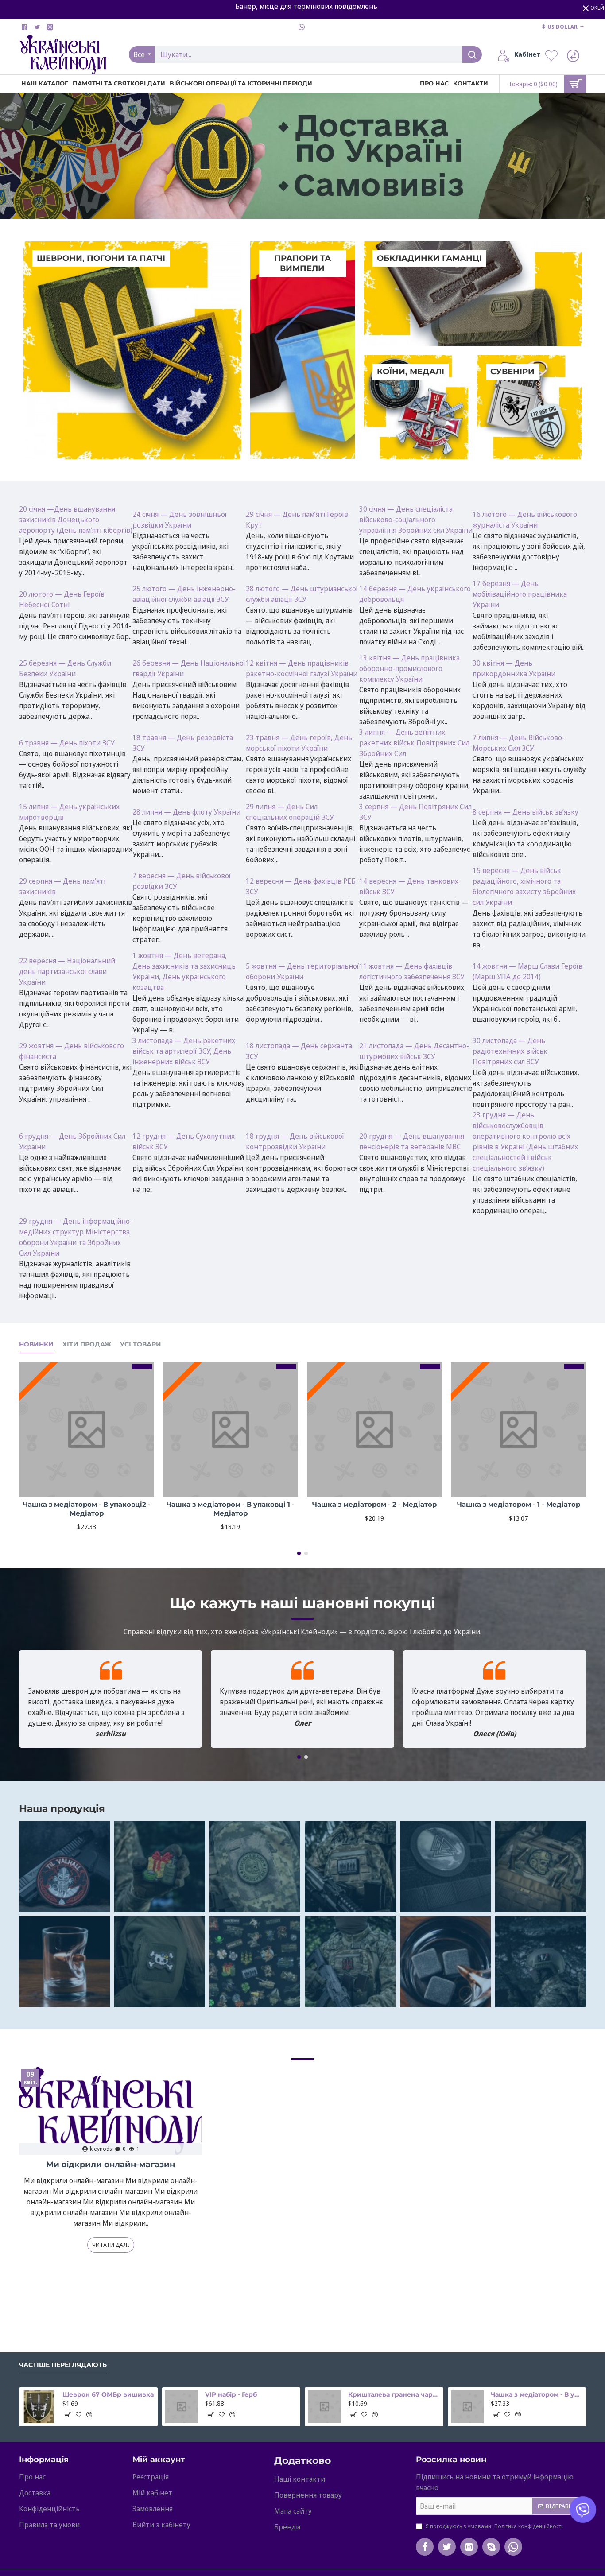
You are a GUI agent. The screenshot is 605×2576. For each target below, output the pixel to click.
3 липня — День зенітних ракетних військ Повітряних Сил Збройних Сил (414, 743)
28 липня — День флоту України (186, 812)
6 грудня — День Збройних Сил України (72, 1141)
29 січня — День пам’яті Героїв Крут (297, 520)
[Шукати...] (472, 54)
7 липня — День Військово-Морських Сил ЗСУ (519, 743)
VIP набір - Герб (231, 2394)
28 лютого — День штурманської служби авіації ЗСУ (302, 594)
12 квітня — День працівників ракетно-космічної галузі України (302, 668)
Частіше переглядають (63, 2365)
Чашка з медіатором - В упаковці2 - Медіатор (87, 1509)
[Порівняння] (575, 55)
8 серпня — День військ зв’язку (525, 812)
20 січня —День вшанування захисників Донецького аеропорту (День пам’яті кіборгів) (76, 520)
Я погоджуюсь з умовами (493, 2526)
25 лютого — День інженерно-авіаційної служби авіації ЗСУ (184, 594)
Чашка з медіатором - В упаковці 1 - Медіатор (231, 1509)
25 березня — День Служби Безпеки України (65, 668)
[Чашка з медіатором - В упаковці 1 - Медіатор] (231, 1430)
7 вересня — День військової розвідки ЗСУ (182, 881)
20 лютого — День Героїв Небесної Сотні (62, 599)
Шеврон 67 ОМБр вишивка (108, 2394)
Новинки (36, 1344)
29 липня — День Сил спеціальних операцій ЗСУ (290, 812)
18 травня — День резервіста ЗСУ (183, 743)
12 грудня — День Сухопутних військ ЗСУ (184, 1141)
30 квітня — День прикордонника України (514, 668)
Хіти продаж (87, 1344)
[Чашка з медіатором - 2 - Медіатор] (374, 1430)
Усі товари (141, 1344)
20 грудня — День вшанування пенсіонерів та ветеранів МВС (412, 1141)
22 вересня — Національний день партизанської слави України (67, 971)
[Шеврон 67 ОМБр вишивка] (39, 2407)
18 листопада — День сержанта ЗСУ (299, 1051)
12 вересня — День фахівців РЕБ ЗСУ (301, 886)
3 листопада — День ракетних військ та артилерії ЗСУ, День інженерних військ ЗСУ (184, 1051)
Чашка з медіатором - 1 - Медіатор (519, 1504)
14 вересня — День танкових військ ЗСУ (409, 886)
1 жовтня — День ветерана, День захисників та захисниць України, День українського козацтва (184, 971)
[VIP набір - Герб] (182, 2407)
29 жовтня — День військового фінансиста (72, 1051)
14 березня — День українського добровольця (415, 594)
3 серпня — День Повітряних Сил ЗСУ (415, 812)
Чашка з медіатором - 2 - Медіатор (374, 1504)
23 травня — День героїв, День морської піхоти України (299, 743)
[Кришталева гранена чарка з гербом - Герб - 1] (324, 2407)
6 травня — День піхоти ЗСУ (67, 743)
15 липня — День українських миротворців (69, 812)
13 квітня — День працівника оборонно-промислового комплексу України (409, 668)
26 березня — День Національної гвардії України (189, 668)
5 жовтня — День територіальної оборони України (302, 971)
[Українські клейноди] (64, 1867)
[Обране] (554, 55)
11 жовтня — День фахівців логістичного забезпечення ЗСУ (412, 971)
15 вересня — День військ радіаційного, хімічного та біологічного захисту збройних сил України (524, 886)
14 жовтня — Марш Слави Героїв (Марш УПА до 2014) (527, 971)
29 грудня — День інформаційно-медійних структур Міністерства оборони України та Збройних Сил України (76, 1237)
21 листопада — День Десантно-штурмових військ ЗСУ (414, 1051)
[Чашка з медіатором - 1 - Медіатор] (518, 1430)
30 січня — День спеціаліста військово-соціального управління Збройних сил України (416, 520)
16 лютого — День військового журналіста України (525, 520)
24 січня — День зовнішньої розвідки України (180, 520)
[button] (299, 1553)
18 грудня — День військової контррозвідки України (295, 1141)
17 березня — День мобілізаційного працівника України (520, 594)
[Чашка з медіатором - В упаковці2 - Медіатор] (87, 1430)
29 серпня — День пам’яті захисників (62, 886)
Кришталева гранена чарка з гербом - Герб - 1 (394, 2394)
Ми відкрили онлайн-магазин (111, 2165)
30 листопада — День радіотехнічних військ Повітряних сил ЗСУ (510, 1051)
